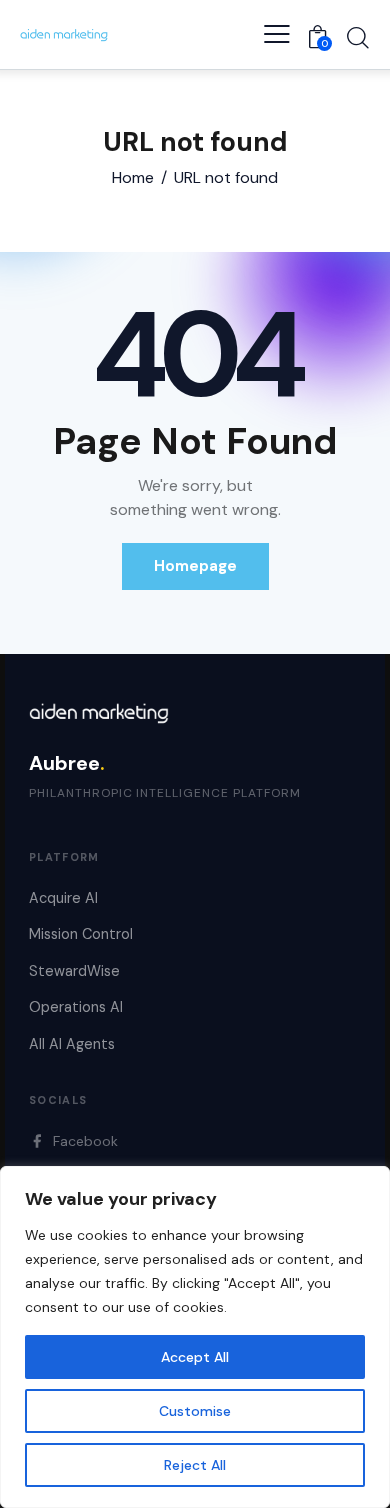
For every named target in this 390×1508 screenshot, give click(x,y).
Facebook (85, 1141)
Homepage (195, 566)
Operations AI (76, 1007)
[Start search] (358, 37)
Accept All (195, 1357)
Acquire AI (63, 898)
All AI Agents (72, 1044)
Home (133, 178)
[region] (195, 1337)
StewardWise (74, 971)
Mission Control (81, 934)
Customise (195, 1411)
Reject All (195, 1465)
